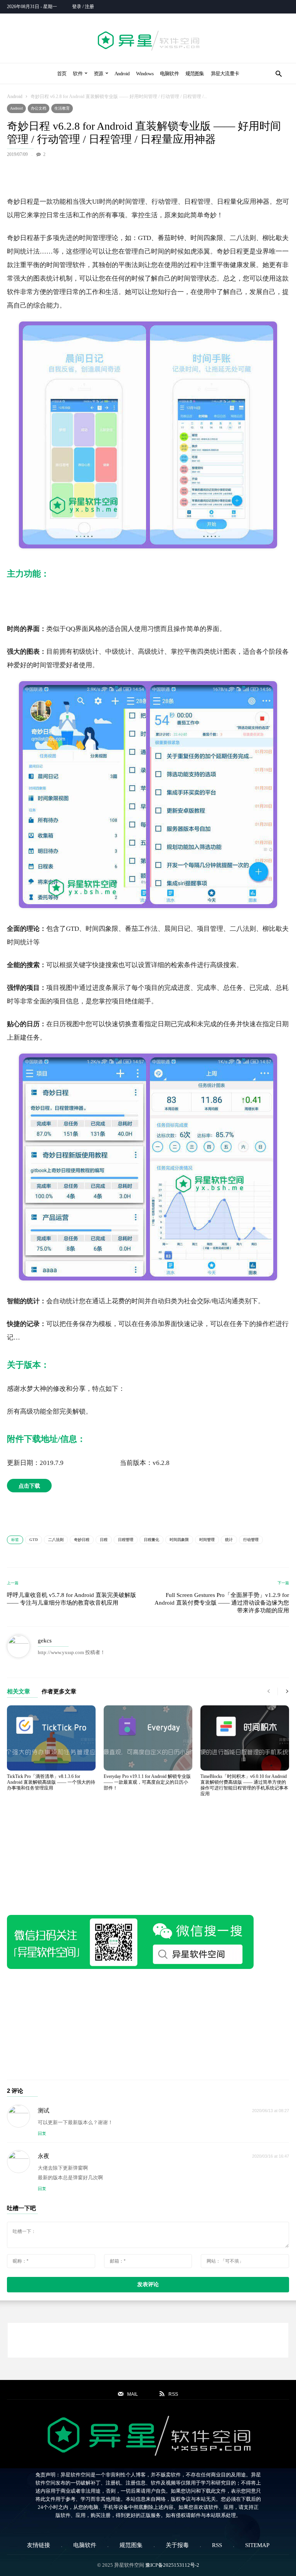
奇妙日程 (82, 1540)
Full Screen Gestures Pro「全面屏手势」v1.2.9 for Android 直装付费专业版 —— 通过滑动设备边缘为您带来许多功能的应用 (222, 1603)
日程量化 (151, 1540)
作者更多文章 (59, 1692)
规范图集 (195, 74)
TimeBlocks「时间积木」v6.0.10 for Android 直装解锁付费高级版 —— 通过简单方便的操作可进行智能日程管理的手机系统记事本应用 (244, 1785)
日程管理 (126, 1540)
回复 (42, 2133)
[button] (278, 74)
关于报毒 (177, 2545)
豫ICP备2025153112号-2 (172, 2565)
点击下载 (29, 1486)
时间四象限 (179, 1540)
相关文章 (18, 1692)
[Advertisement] (148, 175)
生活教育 (62, 108)
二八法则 (56, 1540)
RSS (217, 2545)
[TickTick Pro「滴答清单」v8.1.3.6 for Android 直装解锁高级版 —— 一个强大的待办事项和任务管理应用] (51, 1738)
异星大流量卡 (225, 74)
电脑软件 (169, 74)
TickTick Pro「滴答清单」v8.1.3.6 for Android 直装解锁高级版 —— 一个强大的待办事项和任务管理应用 (51, 1782)
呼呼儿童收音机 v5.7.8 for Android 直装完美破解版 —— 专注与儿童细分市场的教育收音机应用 (71, 1599)
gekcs (45, 1641)
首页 (62, 74)
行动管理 (251, 1540)
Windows (145, 74)
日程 (104, 1540)
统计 (229, 1540)
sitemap (257, 2545)
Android (122, 74)
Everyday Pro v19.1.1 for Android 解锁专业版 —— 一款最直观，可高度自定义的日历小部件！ (147, 1782)
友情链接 (39, 2545)
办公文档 (39, 108)
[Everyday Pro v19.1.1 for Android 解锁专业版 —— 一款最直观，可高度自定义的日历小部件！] (148, 1738)
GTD (34, 1540)
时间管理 (207, 1540)
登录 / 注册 (83, 7)
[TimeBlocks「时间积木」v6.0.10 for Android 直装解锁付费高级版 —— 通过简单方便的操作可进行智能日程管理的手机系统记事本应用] (245, 1738)
